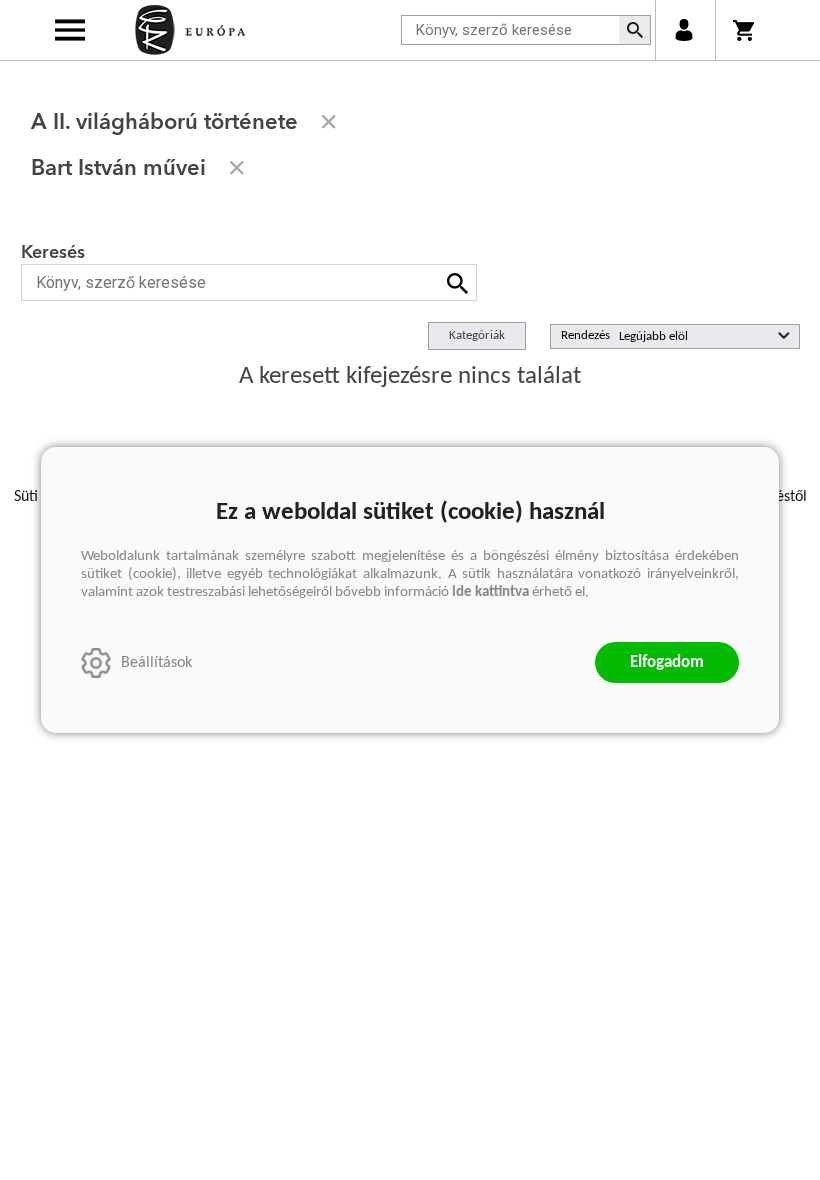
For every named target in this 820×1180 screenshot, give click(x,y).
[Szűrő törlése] (329, 122)
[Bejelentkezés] (683, 30)
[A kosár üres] (745, 30)
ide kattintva (490, 592)
